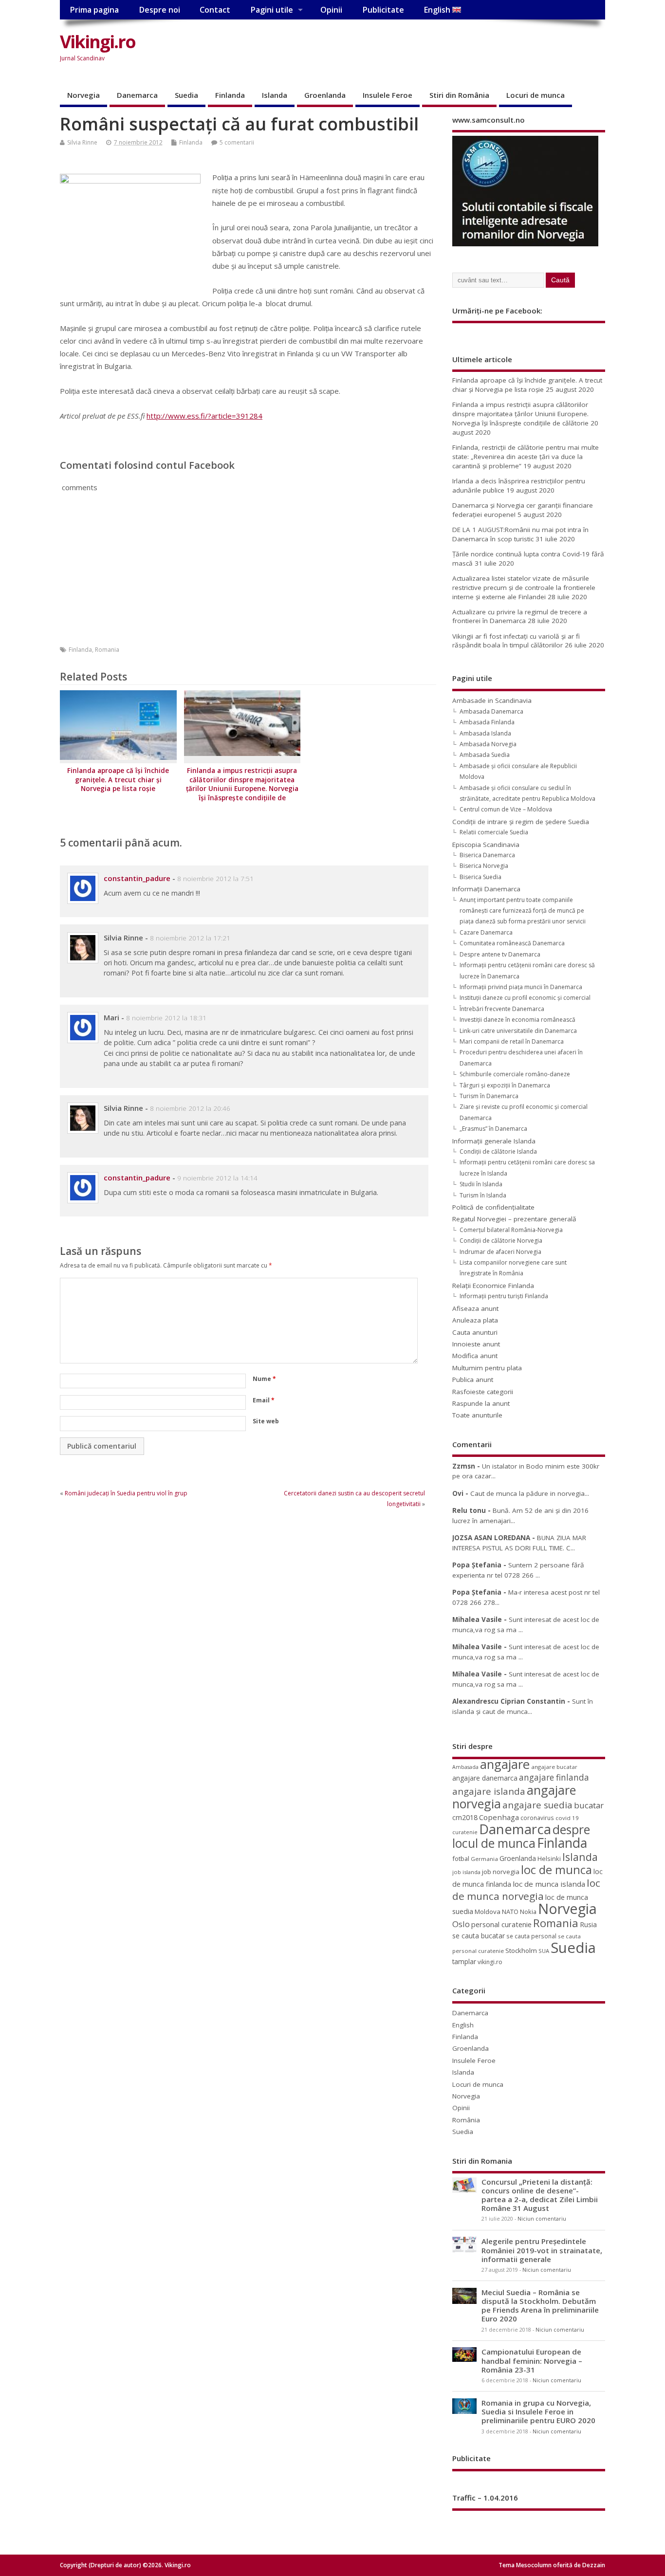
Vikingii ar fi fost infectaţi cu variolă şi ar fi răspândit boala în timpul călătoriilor (516, 641)
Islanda (275, 95)
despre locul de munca (521, 1836)
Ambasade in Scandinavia (492, 700)
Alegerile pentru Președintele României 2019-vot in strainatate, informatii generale (542, 2250)
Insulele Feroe (388, 95)
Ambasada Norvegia (488, 744)
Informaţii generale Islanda (494, 1141)
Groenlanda (325, 95)
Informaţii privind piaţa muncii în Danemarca (521, 987)
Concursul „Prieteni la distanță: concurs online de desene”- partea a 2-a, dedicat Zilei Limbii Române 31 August (540, 2195)
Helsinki (549, 1859)
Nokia (528, 1912)
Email (264, 1400)
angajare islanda (489, 1791)
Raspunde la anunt (481, 1403)
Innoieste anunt (476, 1344)
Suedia (186, 95)
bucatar (589, 1805)
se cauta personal (531, 1936)
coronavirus (537, 1818)
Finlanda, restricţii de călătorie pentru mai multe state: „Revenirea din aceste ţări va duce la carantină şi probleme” (526, 457)
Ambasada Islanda (485, 733)
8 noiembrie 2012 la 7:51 (215, 879)
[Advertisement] (420, 50)
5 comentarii (237, 142)
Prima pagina (94, 10)
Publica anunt (473, 1380)
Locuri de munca (536, 95)
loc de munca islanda (549, 1884)
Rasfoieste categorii (483, 1392)
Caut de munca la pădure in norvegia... (530, 1493)
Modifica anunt (475, 1356)
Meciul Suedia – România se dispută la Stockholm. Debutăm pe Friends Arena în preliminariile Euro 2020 (540, 2306)
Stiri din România (459, 95)
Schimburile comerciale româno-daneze (515, 1074)
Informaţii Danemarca (486, 889)
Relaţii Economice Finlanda (493, 1286)
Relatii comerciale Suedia (494, 832)
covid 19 (567, 1818)
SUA (544, 1951)
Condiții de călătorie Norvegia (501, 1241)
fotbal (461, 1858)
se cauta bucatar (479, 1936)
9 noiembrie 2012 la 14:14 (217, 1178)
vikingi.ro (490, 1962)
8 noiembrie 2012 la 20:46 (190, 1108)
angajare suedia (537, 1805)
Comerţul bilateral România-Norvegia (511, 1230)
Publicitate (383, 10)
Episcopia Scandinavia (486, 845)
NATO (510, 1912)
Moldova (488, 1912)
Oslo (461, 1924)
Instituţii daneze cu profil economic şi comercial (525, 998)
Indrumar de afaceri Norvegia (500, 1252)
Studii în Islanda (481, 1184)
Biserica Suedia (480, 877)
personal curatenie (501, 1924)
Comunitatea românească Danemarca (512, 943)
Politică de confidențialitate (493, 1207)
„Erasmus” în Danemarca (493, 1129)
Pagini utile (272, 10)
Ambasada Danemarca (491, 711)
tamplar (464, 1961)
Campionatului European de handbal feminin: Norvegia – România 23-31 (532, 2360)
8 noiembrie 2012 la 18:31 (166, 1018)
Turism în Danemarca (489, 1096)
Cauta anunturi (475, 1332)
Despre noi (159, 10)
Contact (215, 10)
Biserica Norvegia (484, 866)
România (466, 2120)
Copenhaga (499, 1817)
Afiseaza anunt (475, 1308)
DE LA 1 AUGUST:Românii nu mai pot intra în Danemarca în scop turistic (520, 534)
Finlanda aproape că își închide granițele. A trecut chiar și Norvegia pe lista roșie (118, 780)
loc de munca (556, 1870)
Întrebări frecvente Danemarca (502, 1009)
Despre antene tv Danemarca (500, 954)
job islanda (466, 1872)
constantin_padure (137, 878)
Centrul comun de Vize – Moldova (506, 809)
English (438, 10)
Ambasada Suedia (485, 755)
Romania (107, 650)
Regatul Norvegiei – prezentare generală (514, 1219)
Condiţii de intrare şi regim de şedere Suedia (521, 822)
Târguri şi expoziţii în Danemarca (505, 1085)
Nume (264, 1379)
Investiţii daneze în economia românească (517, 1020)
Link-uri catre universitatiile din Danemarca (518, 1031)
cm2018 (465, 1817)
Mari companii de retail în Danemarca (512, 1041)
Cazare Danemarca (486, 932)
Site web (266, 1421)
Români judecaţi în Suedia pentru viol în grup (126, 1493)
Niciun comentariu (542, 2219)
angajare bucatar (554, 1767)
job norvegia (501, 1872)
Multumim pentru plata (487, 1368)
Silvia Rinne (82, 142)
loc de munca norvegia (526, 1889)
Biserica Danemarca (487, 855)
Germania (484, 1859)
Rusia (588, 1924)
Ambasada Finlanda (487, 722)
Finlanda (230, 95)
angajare (505, 1764)
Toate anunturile (477, 1415)
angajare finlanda (554, 1777)
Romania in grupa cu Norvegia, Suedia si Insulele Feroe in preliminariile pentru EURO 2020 (538, 2411)
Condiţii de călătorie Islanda (498, 1151)
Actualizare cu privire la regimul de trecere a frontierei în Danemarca (520, 616)
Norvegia (83, 95)
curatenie (465, 1832)
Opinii (331, 10)
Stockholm (521, 1950)
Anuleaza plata (475, 1320)
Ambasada (465, 1767)
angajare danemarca (485, 1778)
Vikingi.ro (98, 42)
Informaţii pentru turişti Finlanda (504, 1296)
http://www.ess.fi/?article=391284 (204, 416)
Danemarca (137, 95)
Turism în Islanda (483, 1195)
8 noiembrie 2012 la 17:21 (190, 938)
